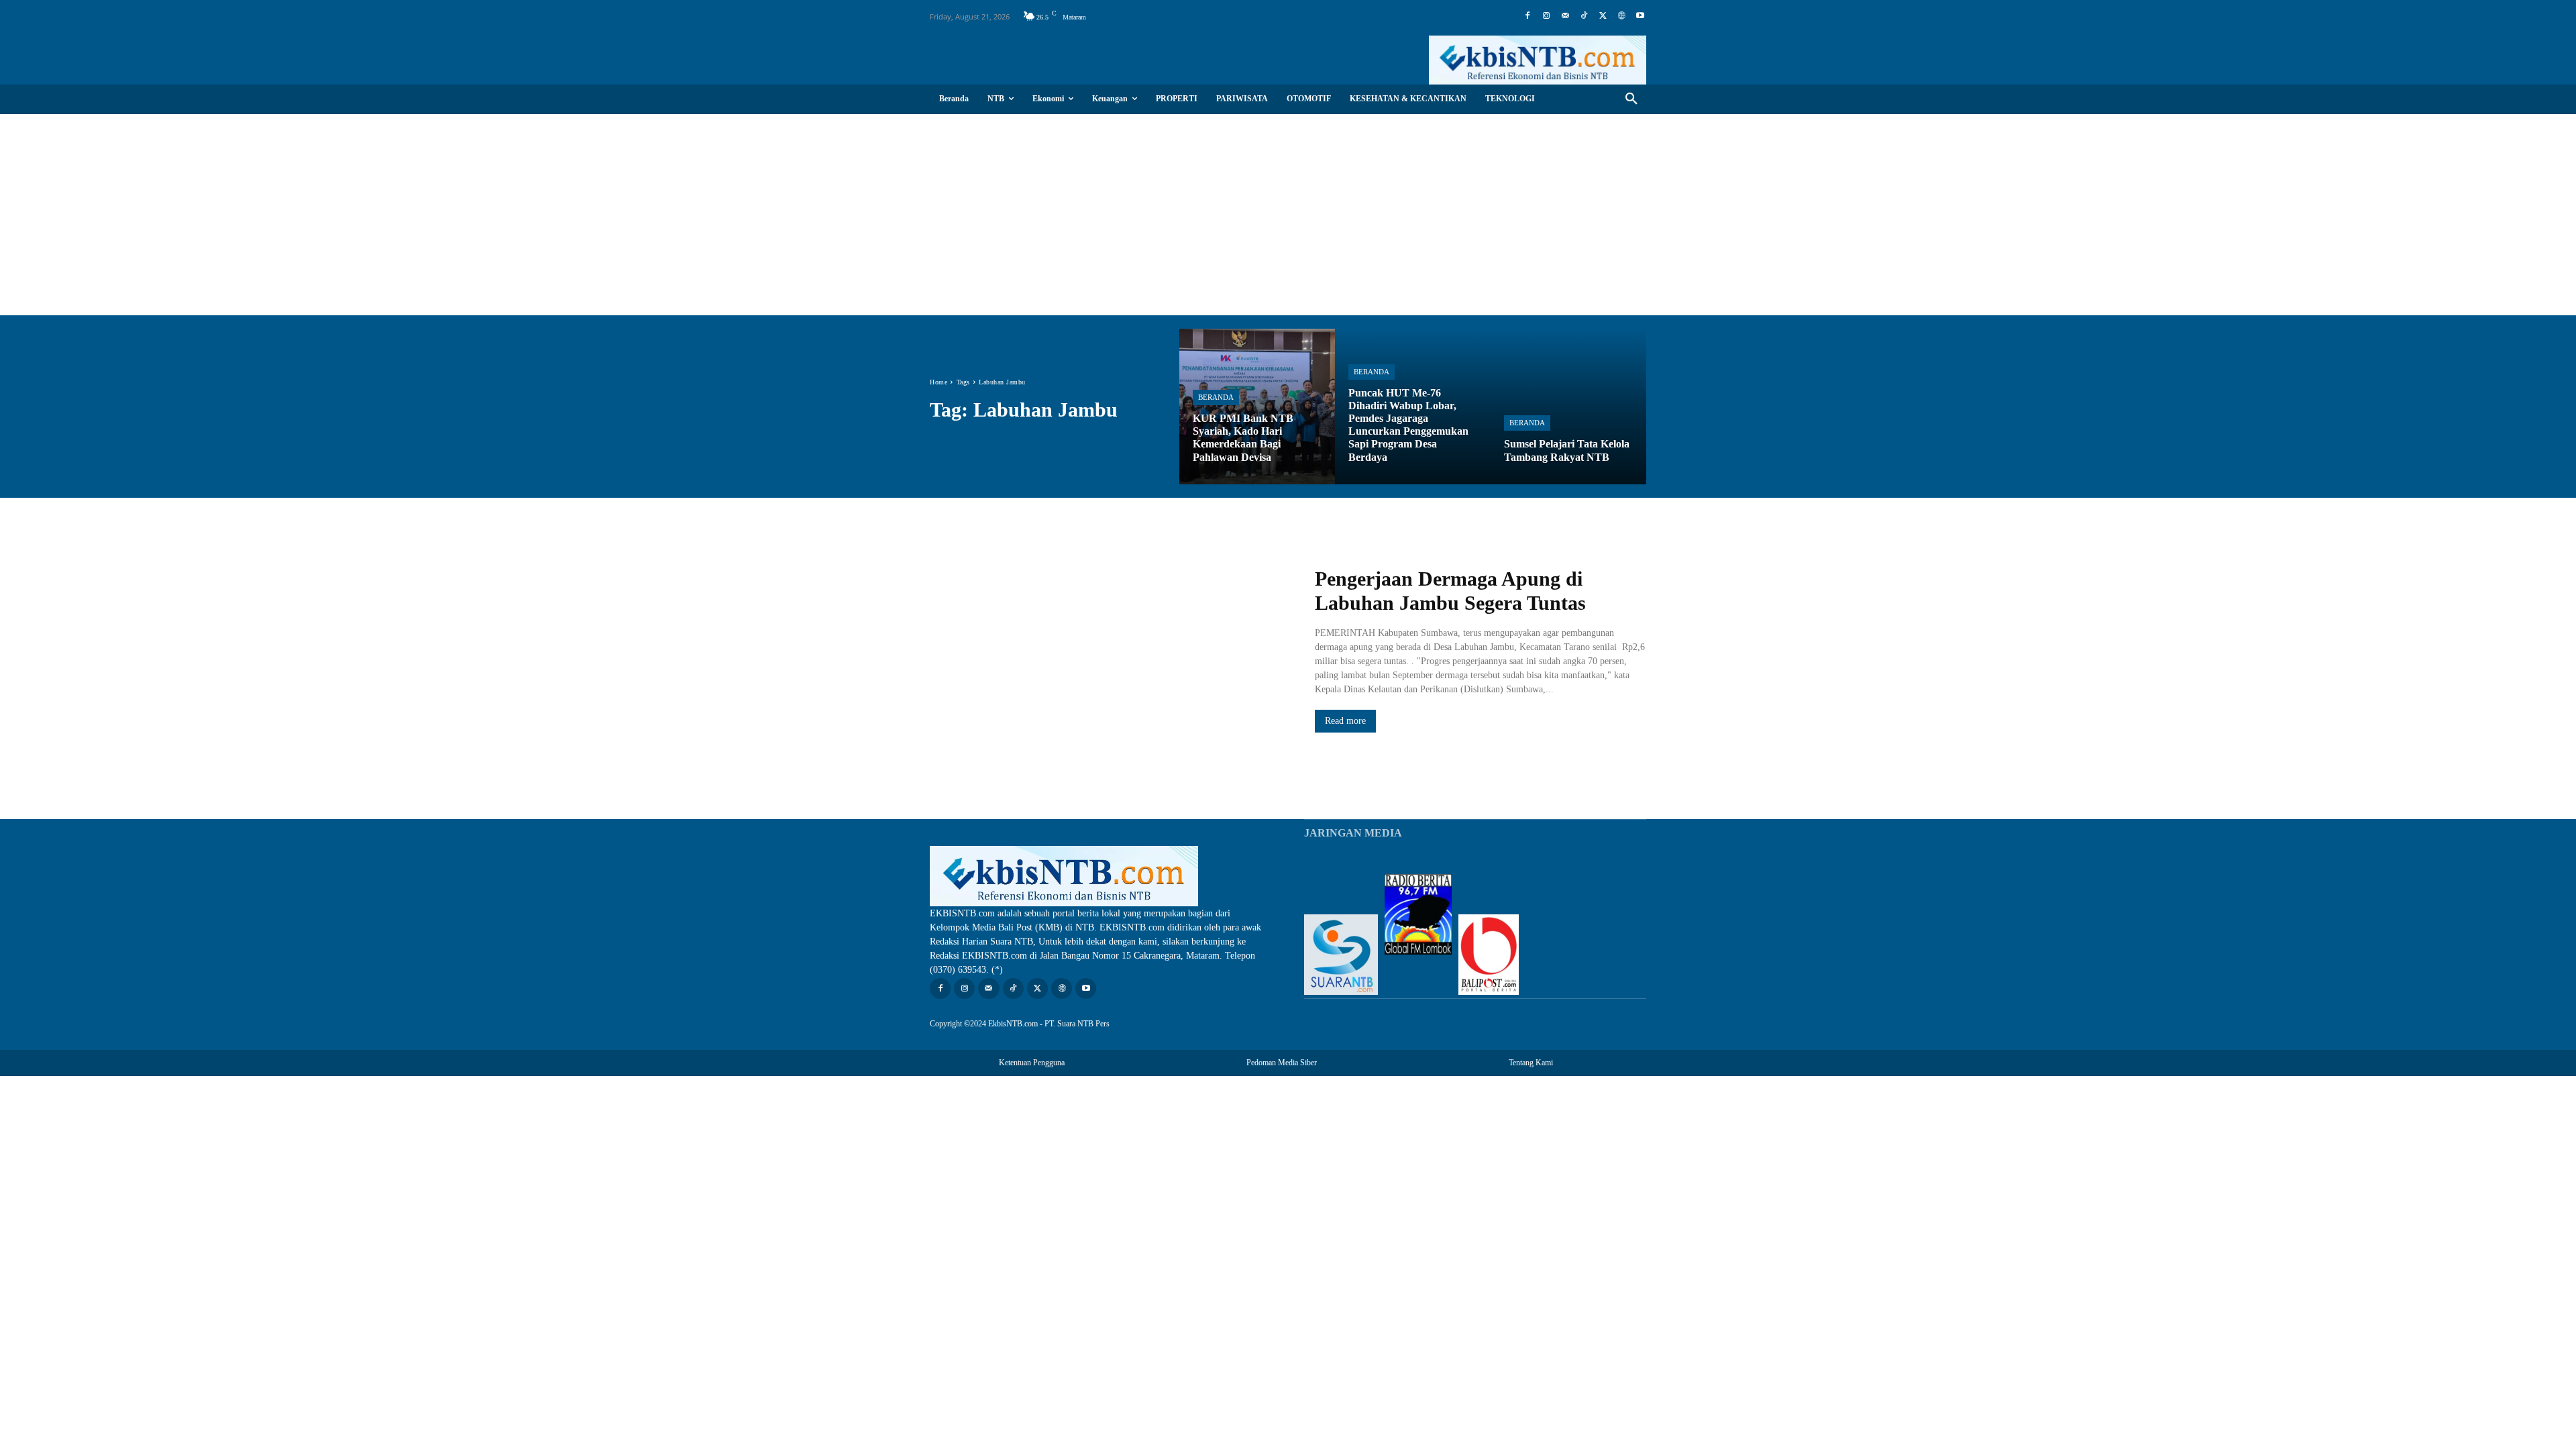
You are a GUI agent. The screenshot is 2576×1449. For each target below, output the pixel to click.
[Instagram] (1546, 16)
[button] (1631, 99)
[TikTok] (1584, 16)
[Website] (1621, 16)
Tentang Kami (1531, 1063)
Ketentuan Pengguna (1032, 1063)
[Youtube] (1640, 16)
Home (938, 382)
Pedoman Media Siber (1282, 1063)
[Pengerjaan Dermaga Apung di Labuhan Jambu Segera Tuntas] (1109, 650)
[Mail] (1565, 16)
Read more (1345, 721)
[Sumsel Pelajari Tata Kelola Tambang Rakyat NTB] (1568, 407)
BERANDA (1216, 397)
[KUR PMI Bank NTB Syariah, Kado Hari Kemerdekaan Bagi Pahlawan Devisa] (1257, 407)
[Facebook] (1527, 16)
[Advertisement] (1288, 215)
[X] (1603, 16)
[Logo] (1538, 60)
